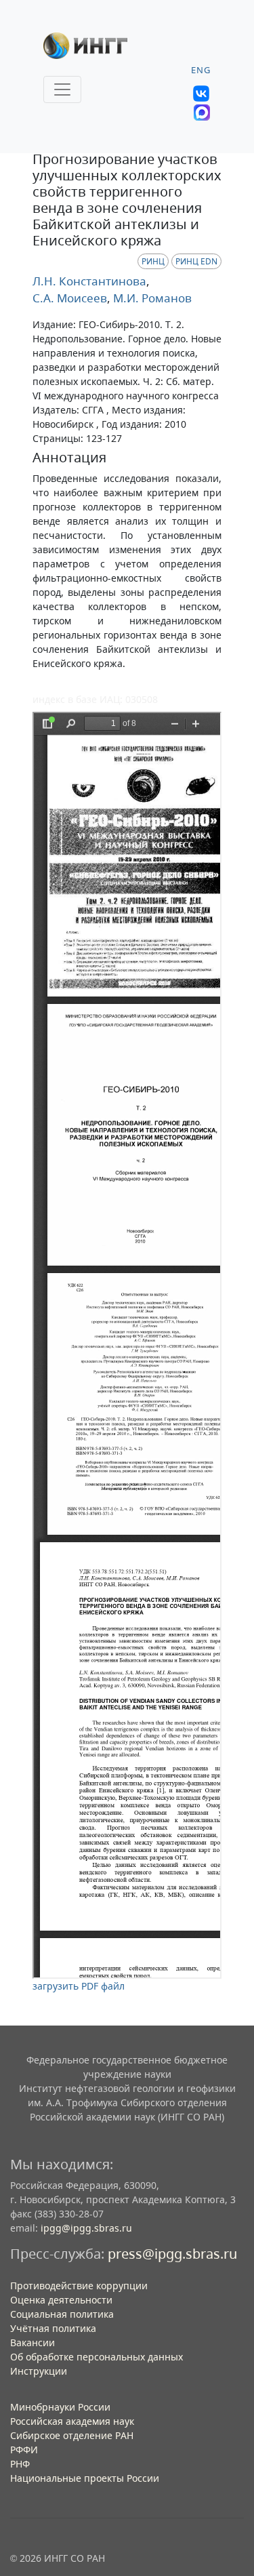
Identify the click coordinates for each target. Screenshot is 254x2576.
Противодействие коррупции (79, 2286)
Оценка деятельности (61, 2300)
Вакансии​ (33, 2342)
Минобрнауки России (60, 2407)
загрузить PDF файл (79, 1986)
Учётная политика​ (53, 2328)
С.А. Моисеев (70, 298)
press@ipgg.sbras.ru (172, 2254)
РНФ (20, 2464)
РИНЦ (153, 261)
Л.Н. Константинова (89, 281)
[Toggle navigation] (62, 89)
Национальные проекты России (85, 2478)
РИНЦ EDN (196, 261)
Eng (201, 70)
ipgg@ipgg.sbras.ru (86, 2228)
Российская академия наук (72, 2421)
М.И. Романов (151, 298)
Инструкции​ (39, 2371)
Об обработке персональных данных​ (97, 2357)
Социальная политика (62, 2314)
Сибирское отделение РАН (72, 2435)
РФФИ (24, 2450)
